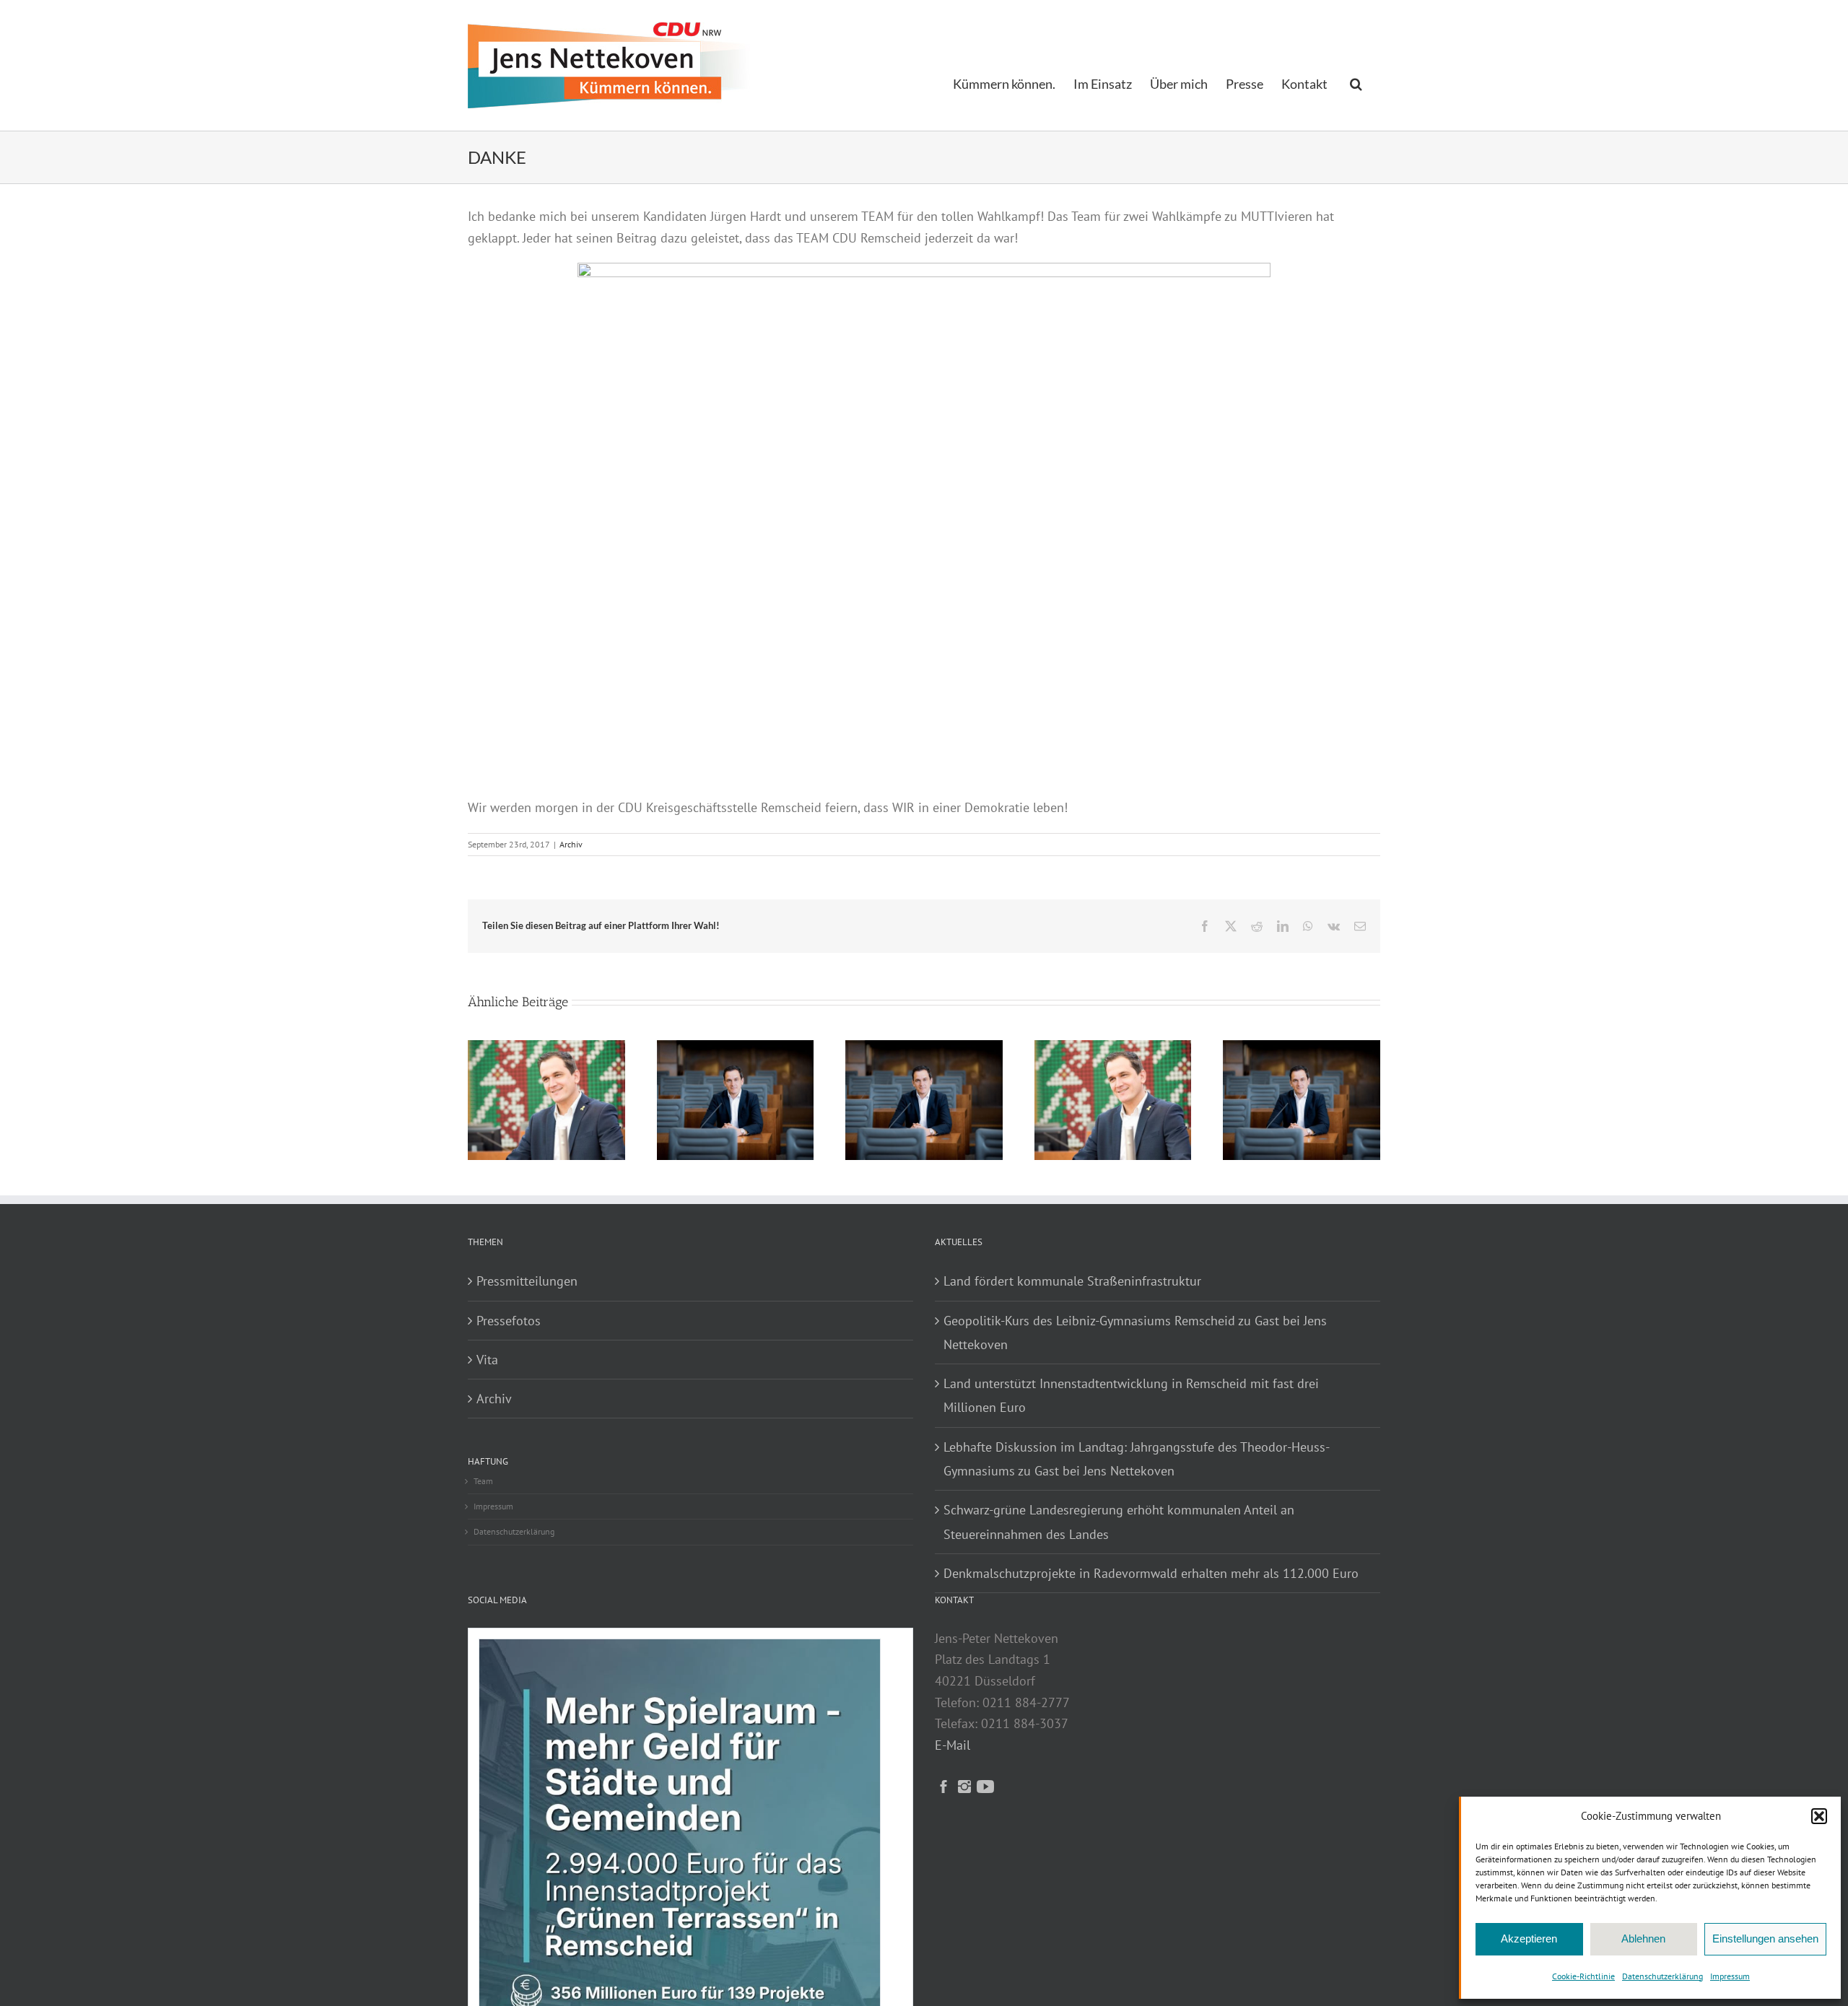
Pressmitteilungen (527, 1281)
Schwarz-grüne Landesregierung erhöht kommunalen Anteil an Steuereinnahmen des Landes (1119, 1522)
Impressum (1730, 1976)
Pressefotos (509, 1321)
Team (483, 1481)
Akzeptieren (1529, 1939)
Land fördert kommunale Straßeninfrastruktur (1072, 1281)
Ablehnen (1643, 1939)
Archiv (571, 844)
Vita (487, 1360)
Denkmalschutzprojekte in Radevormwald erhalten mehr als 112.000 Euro (1151, 1573)
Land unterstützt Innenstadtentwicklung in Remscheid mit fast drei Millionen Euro (1131, 1395)
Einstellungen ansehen (1765, 1939)
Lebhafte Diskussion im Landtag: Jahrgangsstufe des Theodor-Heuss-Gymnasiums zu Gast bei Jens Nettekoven (1137, 1459)
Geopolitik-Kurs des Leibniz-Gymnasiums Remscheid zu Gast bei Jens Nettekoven (1135, 1333)
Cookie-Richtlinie (1583, 1976)
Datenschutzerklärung (1662, 1976)
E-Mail (953, 1745)
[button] (1819, 1816)
